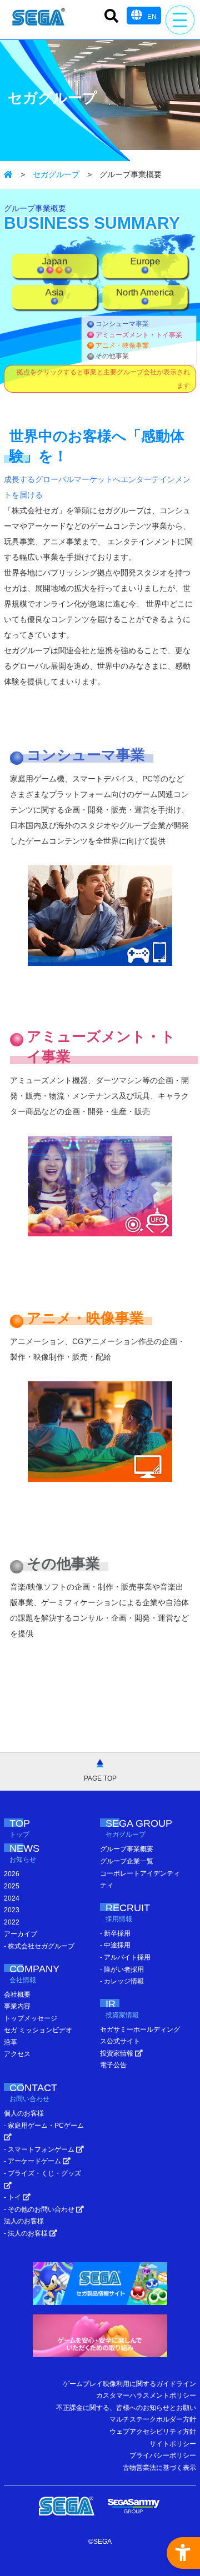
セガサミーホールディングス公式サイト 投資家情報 (140, 2041)
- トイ (13, 2197)
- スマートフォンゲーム (40, 2149)
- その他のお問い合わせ (40, 2209)
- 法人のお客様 (27, 2233)
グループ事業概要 (127, 1849)
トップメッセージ (31, 2018)
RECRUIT (128, 1913)
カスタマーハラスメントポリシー (146, 2395)
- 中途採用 (115, 1945)
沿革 (11, 2042)
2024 (12, 1898)
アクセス (17, 2054)
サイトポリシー (173, 2444)
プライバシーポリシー (163, 2455)
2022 (12, 1922)
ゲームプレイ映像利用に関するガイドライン (129, 2384)
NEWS (24, 1853)
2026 (12, 1874)
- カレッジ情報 (122, 1981)
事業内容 (17, 2006)
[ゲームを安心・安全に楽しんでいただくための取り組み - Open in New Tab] (100, 2339)
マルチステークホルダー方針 (153, 2419)
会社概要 (17, 1994)
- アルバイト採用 (125, 1957)
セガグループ (56, 174)
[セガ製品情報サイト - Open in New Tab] (100, 2286)
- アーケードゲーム (33, 2161)
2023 (12, 1910)
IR (122, 2009)
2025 (12, 1886)
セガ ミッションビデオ (38, 2030)
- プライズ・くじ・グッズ (42, 2173)
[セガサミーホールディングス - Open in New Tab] (133, 2506)
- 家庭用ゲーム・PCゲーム (44, 2126)
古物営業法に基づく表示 (159, 2468)
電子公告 (113, 2065)
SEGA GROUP (139, 1828)
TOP (20, 1828)
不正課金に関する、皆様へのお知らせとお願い (126, 2408)
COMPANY (34, 1974)
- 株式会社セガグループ (39, 1946)
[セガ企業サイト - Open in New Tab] (67, 2506)
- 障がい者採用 (122, 1969)
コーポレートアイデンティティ (140, 1880)
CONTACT (33, 2093)
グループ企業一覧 (127, 1861)
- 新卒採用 (115, 1933)
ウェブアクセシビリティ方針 (153, 2432)
